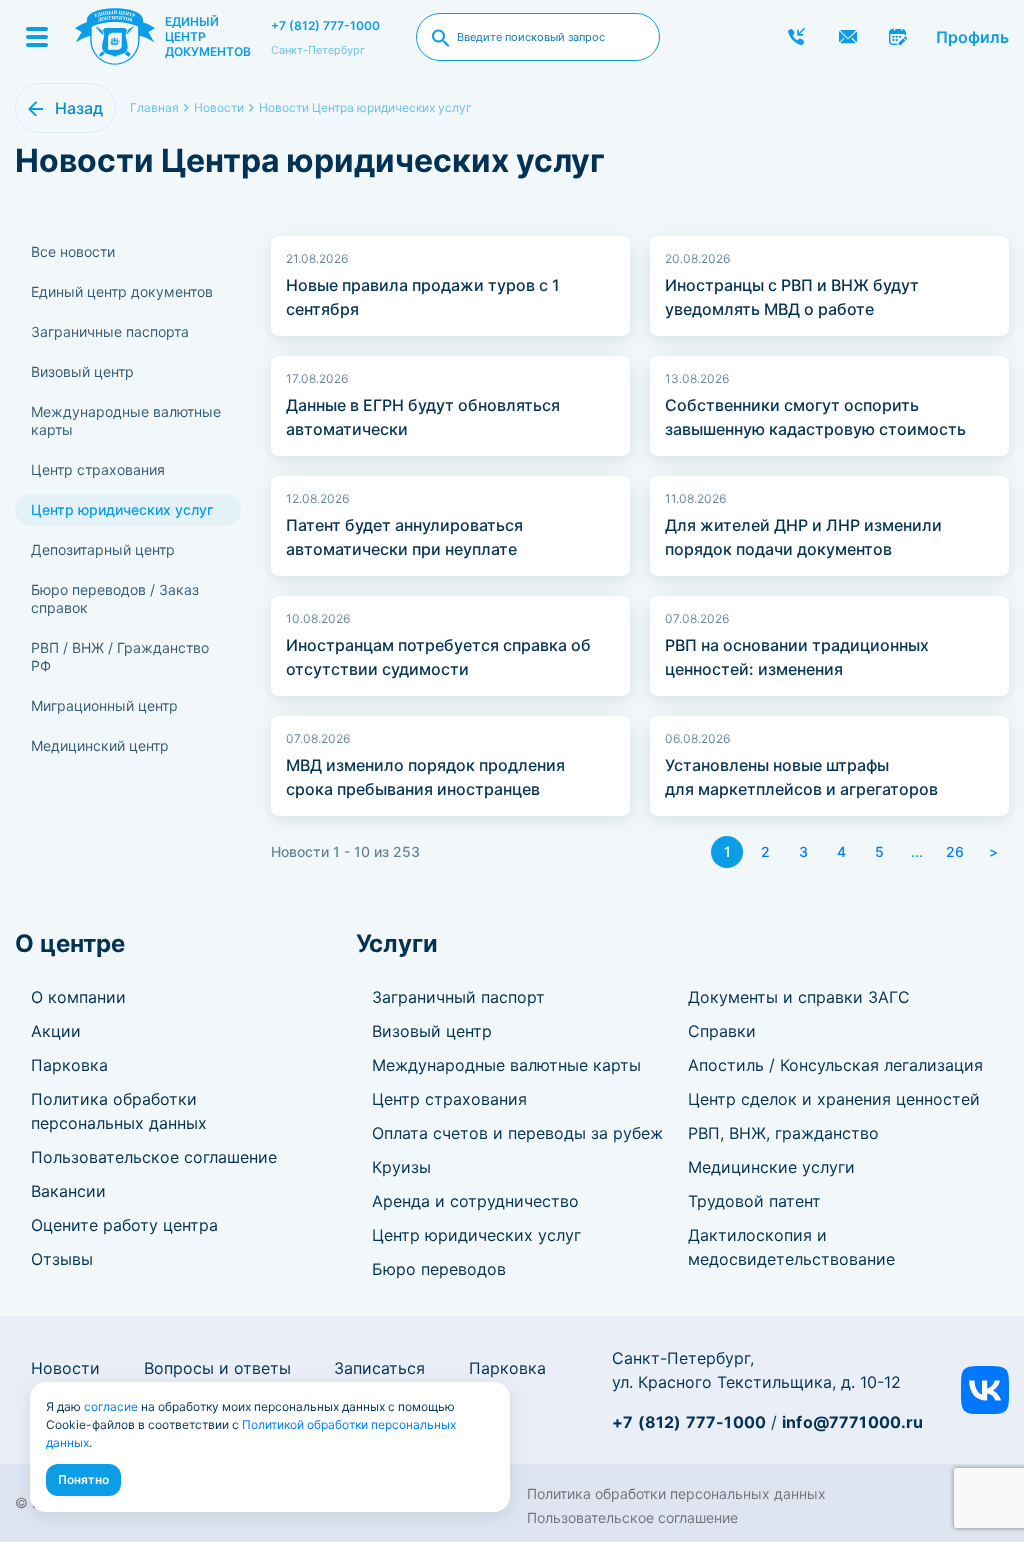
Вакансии (68, 1191)
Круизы (401, 1167)
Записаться (379, 1368)
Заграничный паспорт (458, 997)
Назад (79, 108)
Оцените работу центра (124, 1225)
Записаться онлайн (899, 37)
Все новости (73, 251)
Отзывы (62, 1259)
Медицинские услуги (771, 1167)
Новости (65, 1368)
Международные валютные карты (126, 420)
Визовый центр (82, 371)
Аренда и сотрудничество (475, 1201)
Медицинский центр (100, 745)
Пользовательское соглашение (154, 1157)
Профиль (972, 37)
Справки (722, 1031)
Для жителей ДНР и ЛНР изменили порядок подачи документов (803, 537)
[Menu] (37, 37)
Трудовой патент (754, 1201)
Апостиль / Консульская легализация (835, 1065)
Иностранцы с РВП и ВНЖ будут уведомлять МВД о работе (792, 297)
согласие (111, 1406)
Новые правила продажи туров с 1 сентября (423, 297)
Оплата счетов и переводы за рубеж (517, 1133)
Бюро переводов (439, 1269)
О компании (78, 997)
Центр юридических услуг (122, 509)
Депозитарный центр (103, 549)
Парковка (69, 1065)
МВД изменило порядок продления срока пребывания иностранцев (425, 777)
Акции (56, 1031)
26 (955, 851)
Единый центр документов (122, 291)
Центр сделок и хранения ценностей (834, 1099)
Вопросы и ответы (217, 1368)
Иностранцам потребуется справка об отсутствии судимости (438, 657)
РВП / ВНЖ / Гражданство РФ (120, 656)
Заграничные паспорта (110, 331)
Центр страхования (98, 469)
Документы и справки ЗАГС (799, 997)
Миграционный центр (104, 705)
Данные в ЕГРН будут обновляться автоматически (423, 417)
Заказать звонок (797, 37)
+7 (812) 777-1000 (325, 25)
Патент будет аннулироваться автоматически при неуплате (404, 537)
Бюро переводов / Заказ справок (115, 598)
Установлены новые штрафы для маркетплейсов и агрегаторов (801, 777)
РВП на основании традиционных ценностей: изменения (797, 657)
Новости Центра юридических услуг (365, 107)
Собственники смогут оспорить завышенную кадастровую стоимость (815, 417)
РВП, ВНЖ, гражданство (783, 1133)
